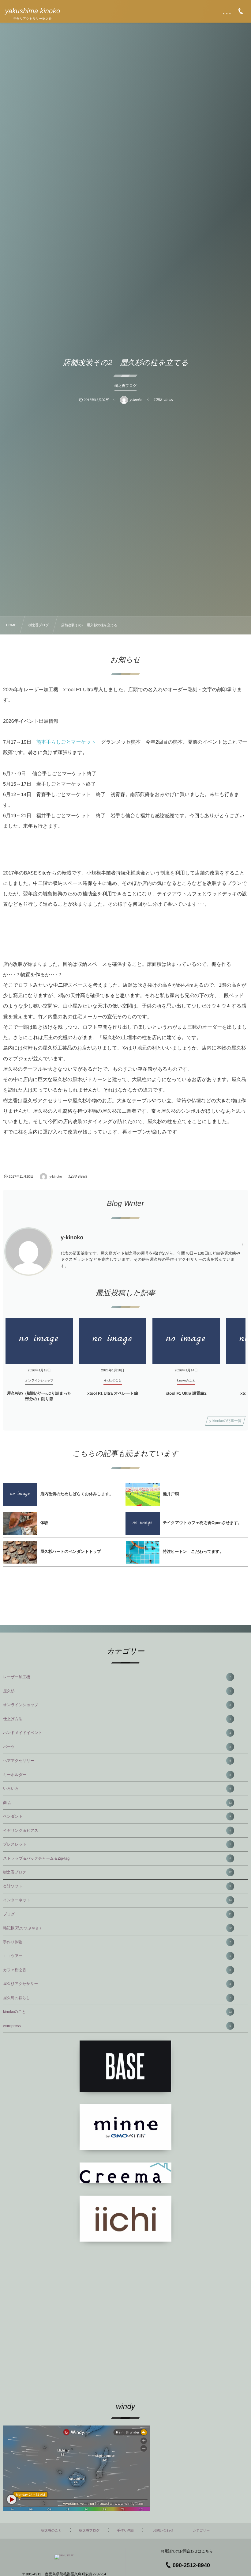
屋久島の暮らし (117, 1998)
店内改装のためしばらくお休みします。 (77, 1494)
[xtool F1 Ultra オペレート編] (113, 1341)
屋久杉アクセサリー (117, 1984)
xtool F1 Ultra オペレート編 (113, 1393)
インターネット (117, 1900)
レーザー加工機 (117, 1677)
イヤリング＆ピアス (117, 1831)
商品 (117, 1803)
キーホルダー (117, 1775)
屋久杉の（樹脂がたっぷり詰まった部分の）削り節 (39, 1396)
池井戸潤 (171, 1494)
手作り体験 (117, 1942)
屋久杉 (117, 1691)
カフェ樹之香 (117, 1970)
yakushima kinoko (32, 11)
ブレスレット (117, 1844)
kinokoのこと (117, 2012)
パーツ (117, 1747)
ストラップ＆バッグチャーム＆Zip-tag (117, 1858)
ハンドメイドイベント (117, 1733)
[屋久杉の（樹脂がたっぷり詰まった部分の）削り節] (39, 1341)
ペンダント (117, 1816)
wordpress (117, 2026)
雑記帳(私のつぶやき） (117, 1928)
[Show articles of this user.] (28, 1252)
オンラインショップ (117, 1705)
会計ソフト (117, 1886)
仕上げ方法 (117, 1719)
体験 (44, 1523)
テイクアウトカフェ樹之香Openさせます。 (202, 1523)
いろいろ (117, 1789)
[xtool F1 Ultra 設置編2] (186, 1341)
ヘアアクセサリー (117, 1761)
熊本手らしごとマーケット (66, 742)
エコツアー (117, 1956)
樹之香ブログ (117, 1872)
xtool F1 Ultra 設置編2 (186, 1393)
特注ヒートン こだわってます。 (193, 1551)
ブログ (117, 1914)
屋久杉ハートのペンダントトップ (71, 1551)
